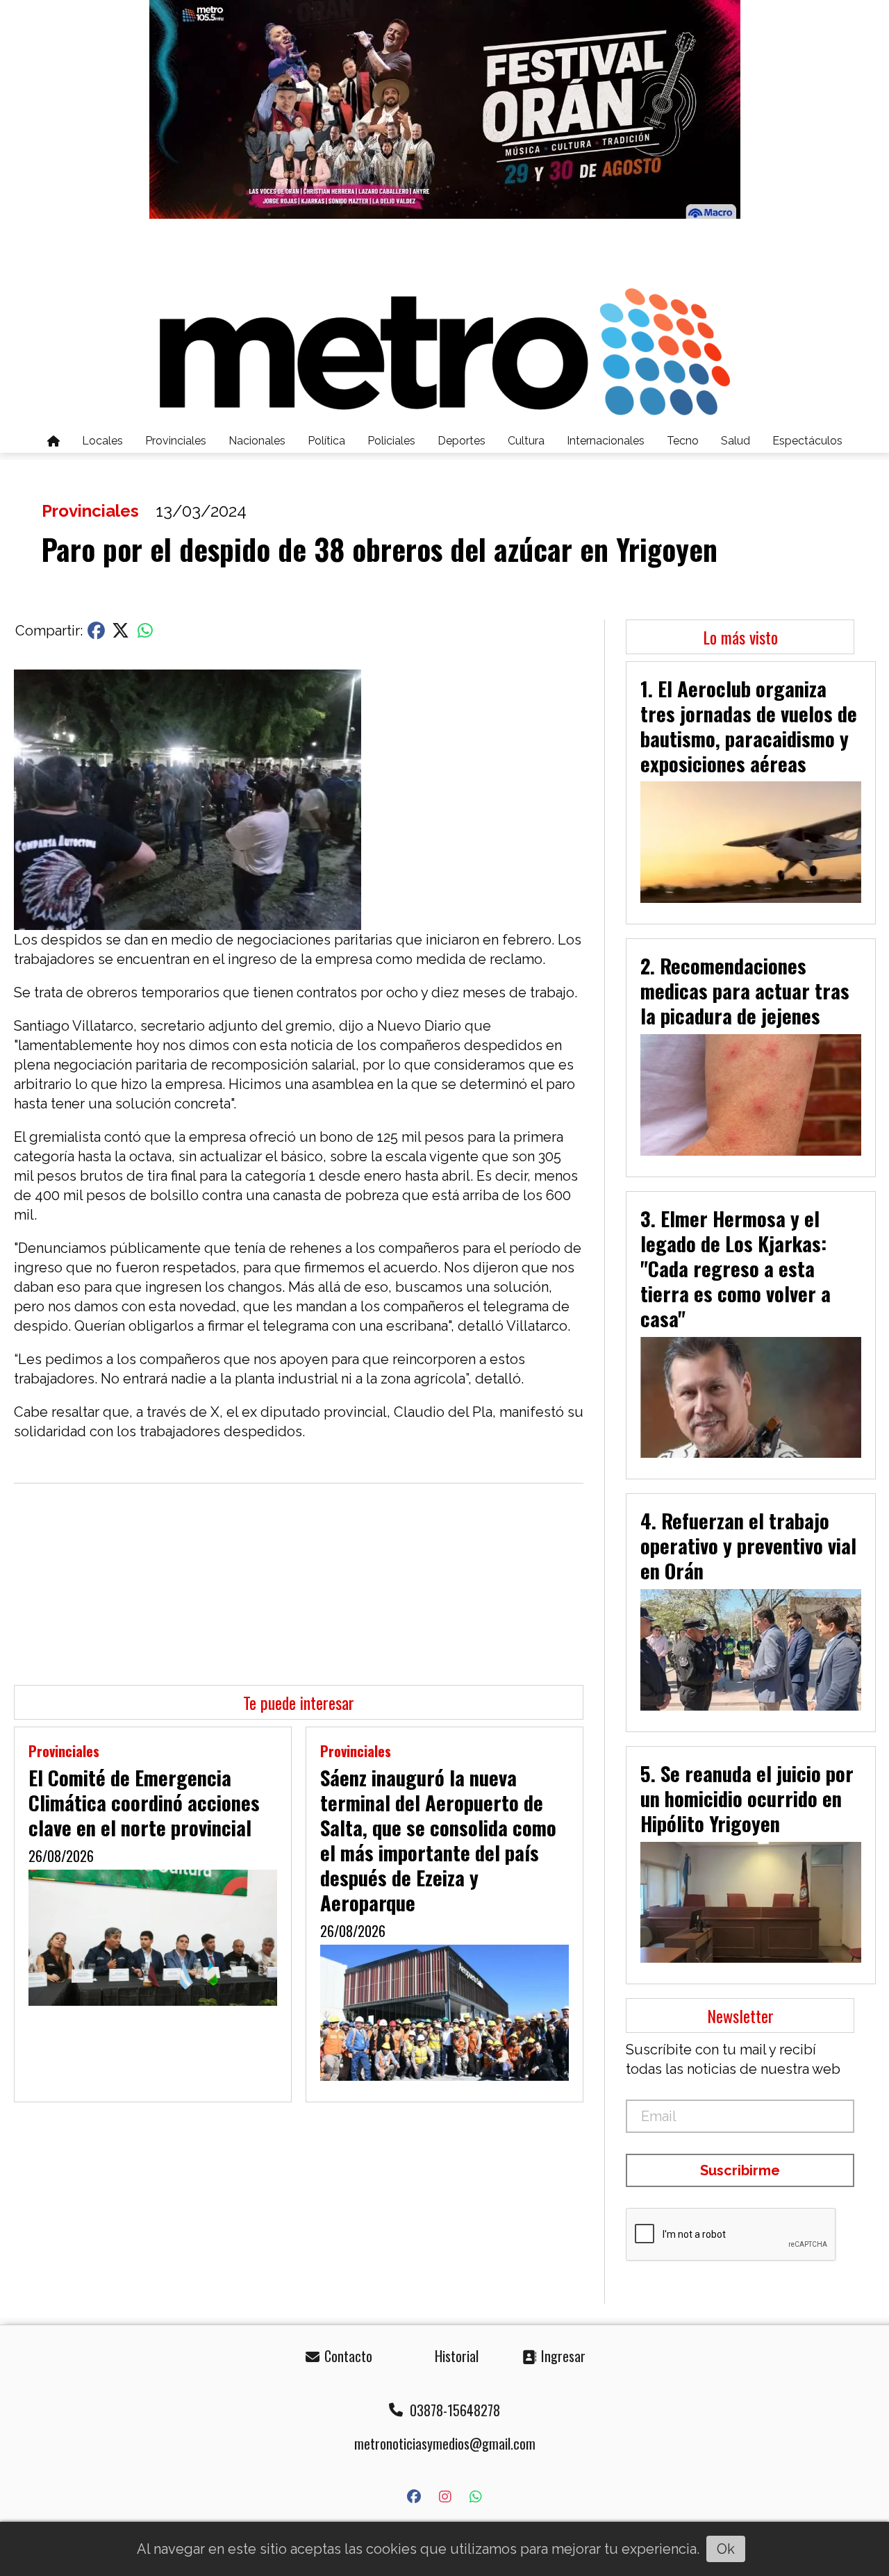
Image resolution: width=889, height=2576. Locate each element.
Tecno (683, 441)
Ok (726, 2549)
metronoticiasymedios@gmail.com (445, 2443)
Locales (102, 441)
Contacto (347, 2356)
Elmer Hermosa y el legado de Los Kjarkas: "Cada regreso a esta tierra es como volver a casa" (736, 1268)
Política (326, 441)
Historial (455, 2356)
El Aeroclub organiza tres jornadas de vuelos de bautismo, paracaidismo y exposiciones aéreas (749, 726)
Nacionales (257, 441)
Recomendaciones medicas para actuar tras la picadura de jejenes (745, 990)
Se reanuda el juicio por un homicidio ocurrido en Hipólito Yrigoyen (747, 1798)
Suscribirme (740, 2170)
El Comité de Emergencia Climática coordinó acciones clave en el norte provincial (144, 1802)
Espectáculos (807, 441)
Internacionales (606, 441)
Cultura (526, 441)
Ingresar (562, 2356)
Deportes (462, 441)
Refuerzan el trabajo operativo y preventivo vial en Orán (748, 1545)
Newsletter (740, 2016)
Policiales (391, 441)
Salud (736, 441)
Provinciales (176, 441)
